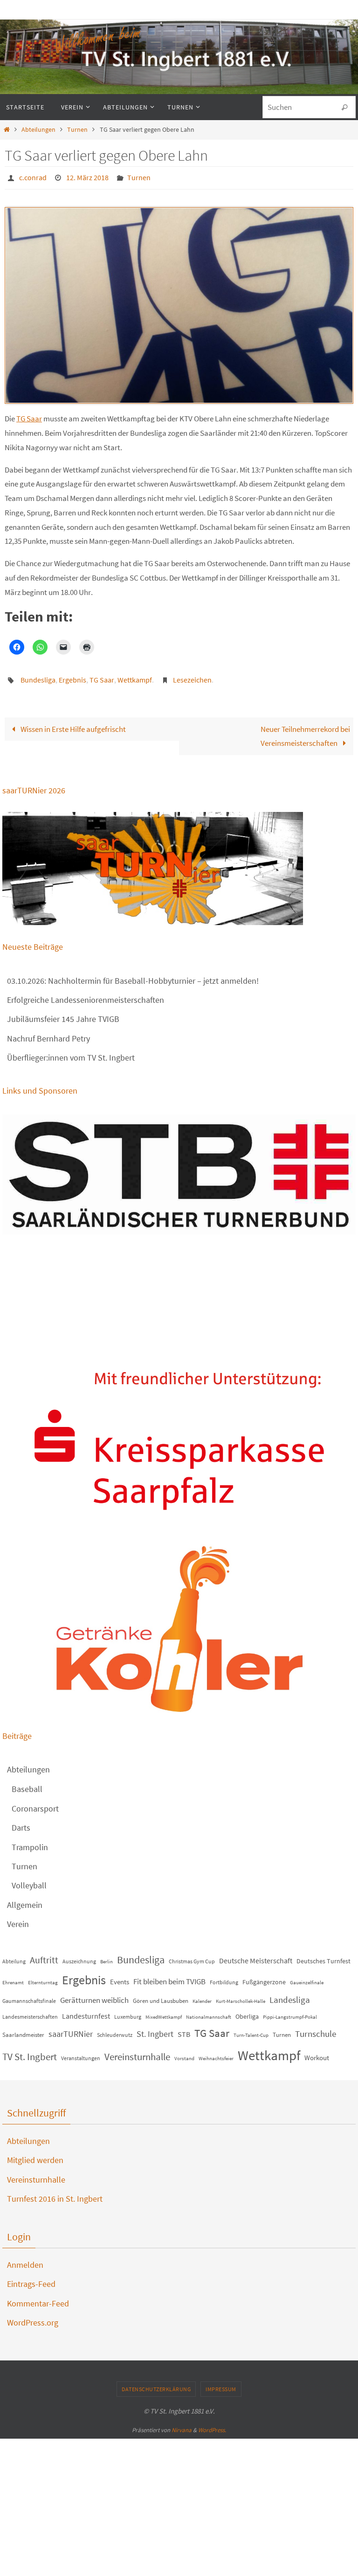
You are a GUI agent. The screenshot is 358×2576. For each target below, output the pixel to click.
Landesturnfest (86, 2011)
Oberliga (247, 2011)
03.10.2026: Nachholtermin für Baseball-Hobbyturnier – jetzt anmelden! (133, 975)
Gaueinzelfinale (307, 1978)
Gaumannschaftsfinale (29, 1996)
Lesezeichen (192, 676)
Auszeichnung (79, 1956)
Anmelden (25, 2260)
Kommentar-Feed (38, 2298)
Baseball (27, 1784)
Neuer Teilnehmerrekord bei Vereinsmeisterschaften (305, 731)
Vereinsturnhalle (137, 2052)
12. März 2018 (87, 176)
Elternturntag (43, 1978)
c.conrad (33, 176)
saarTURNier (71, 2029)
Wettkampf (135, 676)
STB (184, 2029)
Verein (18, 1919)
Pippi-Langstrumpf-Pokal (290, 2012)
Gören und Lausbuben (161, 1996)
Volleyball (29, 1880)
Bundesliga (38, 676)
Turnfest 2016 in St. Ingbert (55, 2194)
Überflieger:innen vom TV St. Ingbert (71, 1052)
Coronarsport (35, 1803)
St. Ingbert (155, 2029)
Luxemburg (128, 2011)
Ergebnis (72, 676)
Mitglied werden (35, 2155)
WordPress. (212, 2424)
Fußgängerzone (264, 1977)
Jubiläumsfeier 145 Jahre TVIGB (63, 1014)
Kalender (202, 1996)
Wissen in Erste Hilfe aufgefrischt (72, 723)
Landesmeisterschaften (30, 2011)
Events (120, 1977)
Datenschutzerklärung (156, 2383)
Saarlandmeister (23, 2030)
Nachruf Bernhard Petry (48, 1033)
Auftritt (44, 1954)
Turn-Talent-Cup (251, 2030)
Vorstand (184, 2053)
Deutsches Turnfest (324, 1955)
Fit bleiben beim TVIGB (169, 1976)
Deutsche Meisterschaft (256, 1955)
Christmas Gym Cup (192, 1956)
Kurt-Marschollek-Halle (241, 1996)
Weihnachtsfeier (216, 2053)
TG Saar (29, 416)
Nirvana (182, 2424)
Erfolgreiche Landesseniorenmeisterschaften (86, 995)
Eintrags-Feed (31, 2279)
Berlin (107, 1956)
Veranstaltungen (81, 2053)
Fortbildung (224, 1977)
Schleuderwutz (115, 2030)
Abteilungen (38, 130)
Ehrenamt (13, 1978)
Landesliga (290, 1995)
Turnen (77, 130)
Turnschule (316, 2029)
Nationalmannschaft (209, 2012)
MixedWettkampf (164, 2012)
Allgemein (25, 1900)
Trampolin (30, 1842)
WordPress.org (33, 2317)
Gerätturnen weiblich (94, 1995)
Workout (317, 2052)
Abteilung (14, 1956)
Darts (21, 1822)
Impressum (221, 2383)
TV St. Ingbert (30, 2052)
